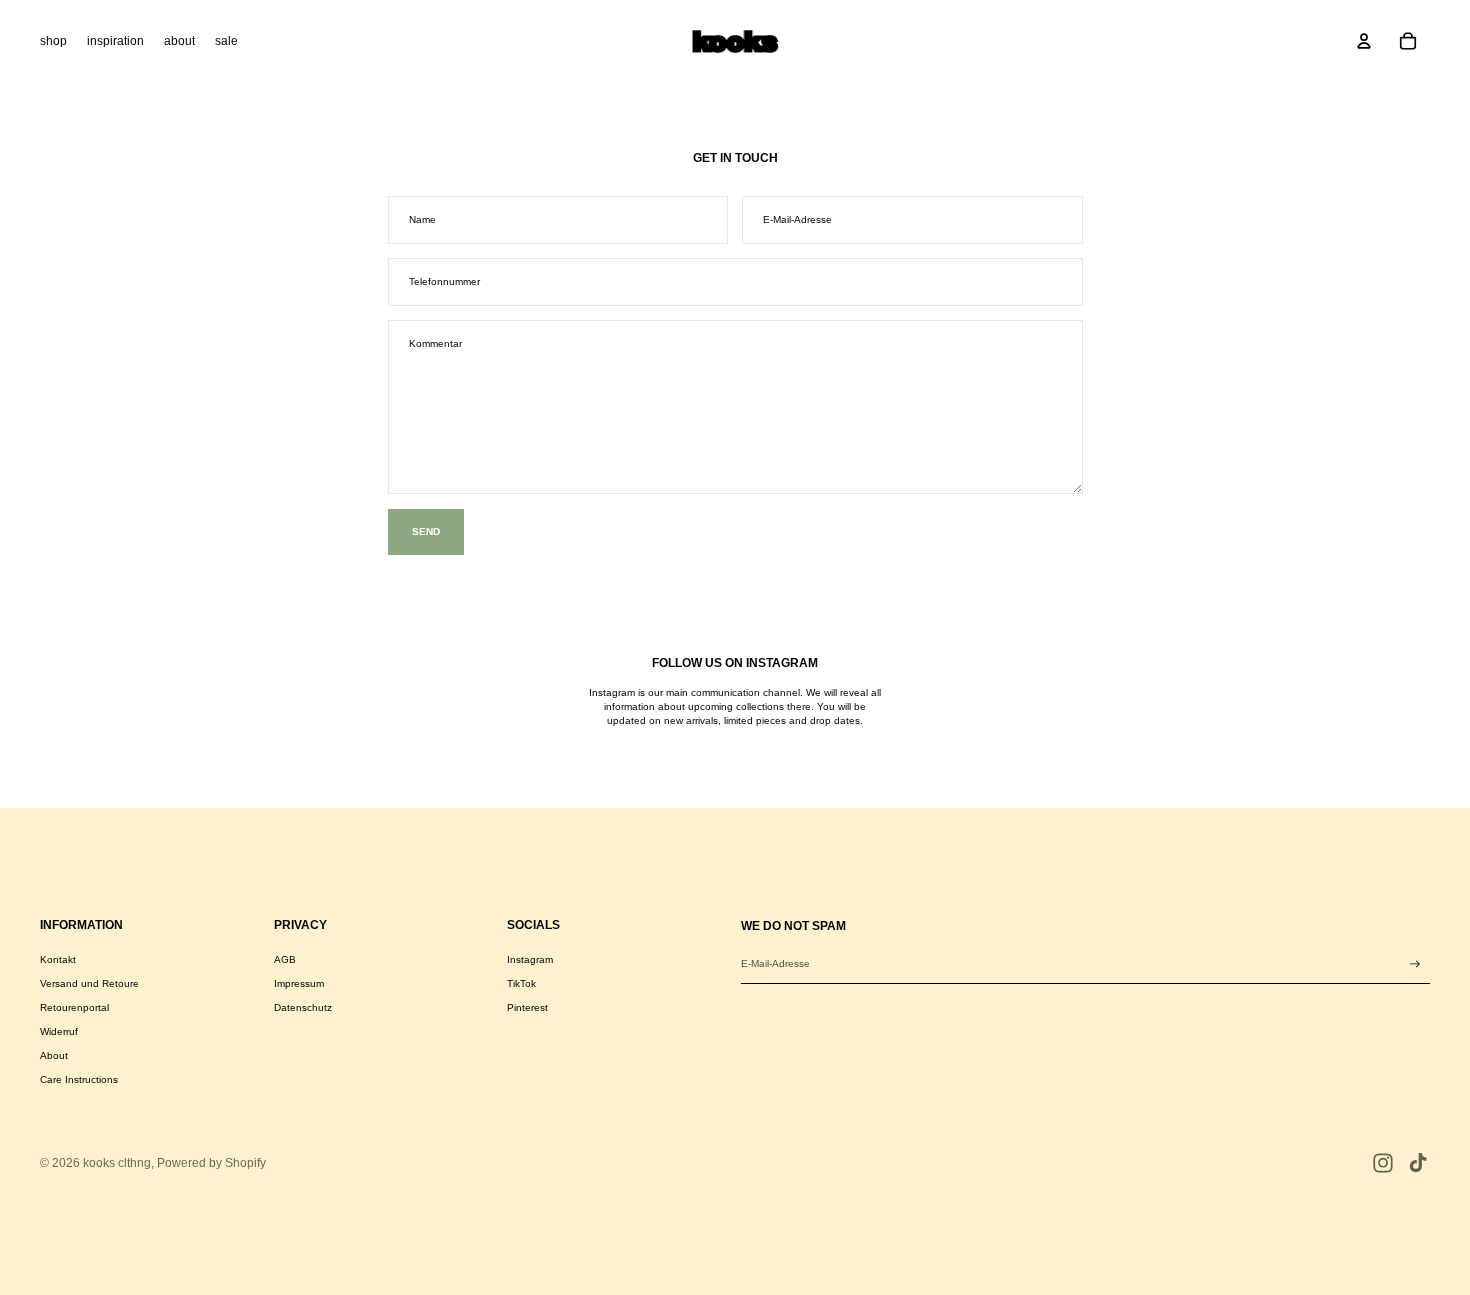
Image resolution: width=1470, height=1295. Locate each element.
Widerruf (59, 1031)
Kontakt (58, 959)
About (54, 1055)
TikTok (521, 983)
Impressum (299, 983)
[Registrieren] (1415, 964)
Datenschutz (303, 1007)
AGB (285, 959)
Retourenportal (74, 1007)
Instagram (530, 959)
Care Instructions (79, 1079)
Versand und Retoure (89, 983)
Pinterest (527, 1007)
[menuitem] (53, 41)
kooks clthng (117, 1163)
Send (426, 531)
